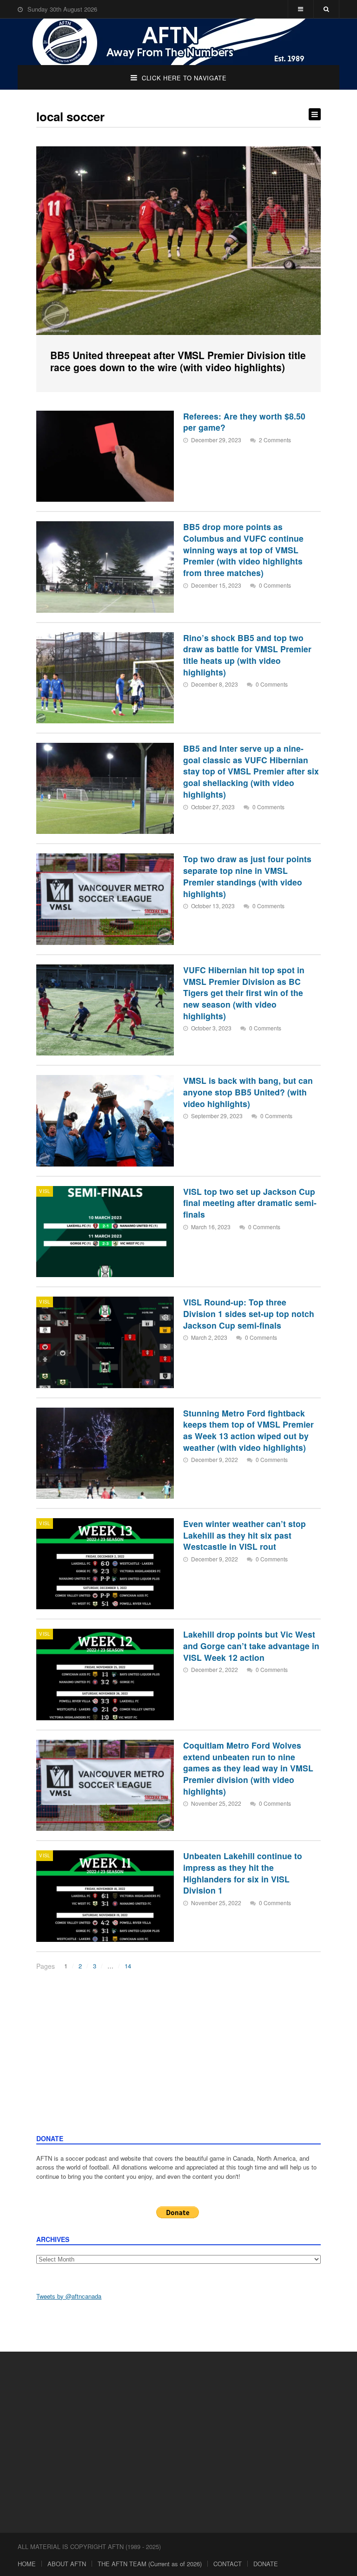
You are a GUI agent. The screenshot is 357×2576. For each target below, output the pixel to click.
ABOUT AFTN (67, 2564)
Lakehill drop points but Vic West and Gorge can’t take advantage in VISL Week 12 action (251, 1645)
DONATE (266, 2564)
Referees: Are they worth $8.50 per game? (244, 422)
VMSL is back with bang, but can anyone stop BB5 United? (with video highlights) (248, 1092)
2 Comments (275, 440)
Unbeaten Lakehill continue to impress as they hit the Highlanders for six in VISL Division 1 (243, 1873)
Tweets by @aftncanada (69, 2296)
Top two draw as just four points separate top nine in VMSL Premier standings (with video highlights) (247, 876)
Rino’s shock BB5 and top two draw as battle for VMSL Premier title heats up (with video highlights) (247, 655)
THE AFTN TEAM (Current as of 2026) (150, 2564)
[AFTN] (178, 42)
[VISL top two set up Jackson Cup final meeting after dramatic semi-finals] (105, 1232)
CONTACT (228, 2564)
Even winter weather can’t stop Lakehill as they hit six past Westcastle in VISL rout (245, 1535)
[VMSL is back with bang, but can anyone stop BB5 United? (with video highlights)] (105, 1121)
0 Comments (275, 585)
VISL (45, 1191)
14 (128, 1966)
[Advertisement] (179, 2064)
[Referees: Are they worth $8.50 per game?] (105, 456)
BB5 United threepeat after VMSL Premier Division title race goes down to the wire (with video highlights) (178, 361)
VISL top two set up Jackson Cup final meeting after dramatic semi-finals (250, 1203)
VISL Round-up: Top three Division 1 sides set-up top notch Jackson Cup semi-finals (249, 1313)
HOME (27, 2564)
